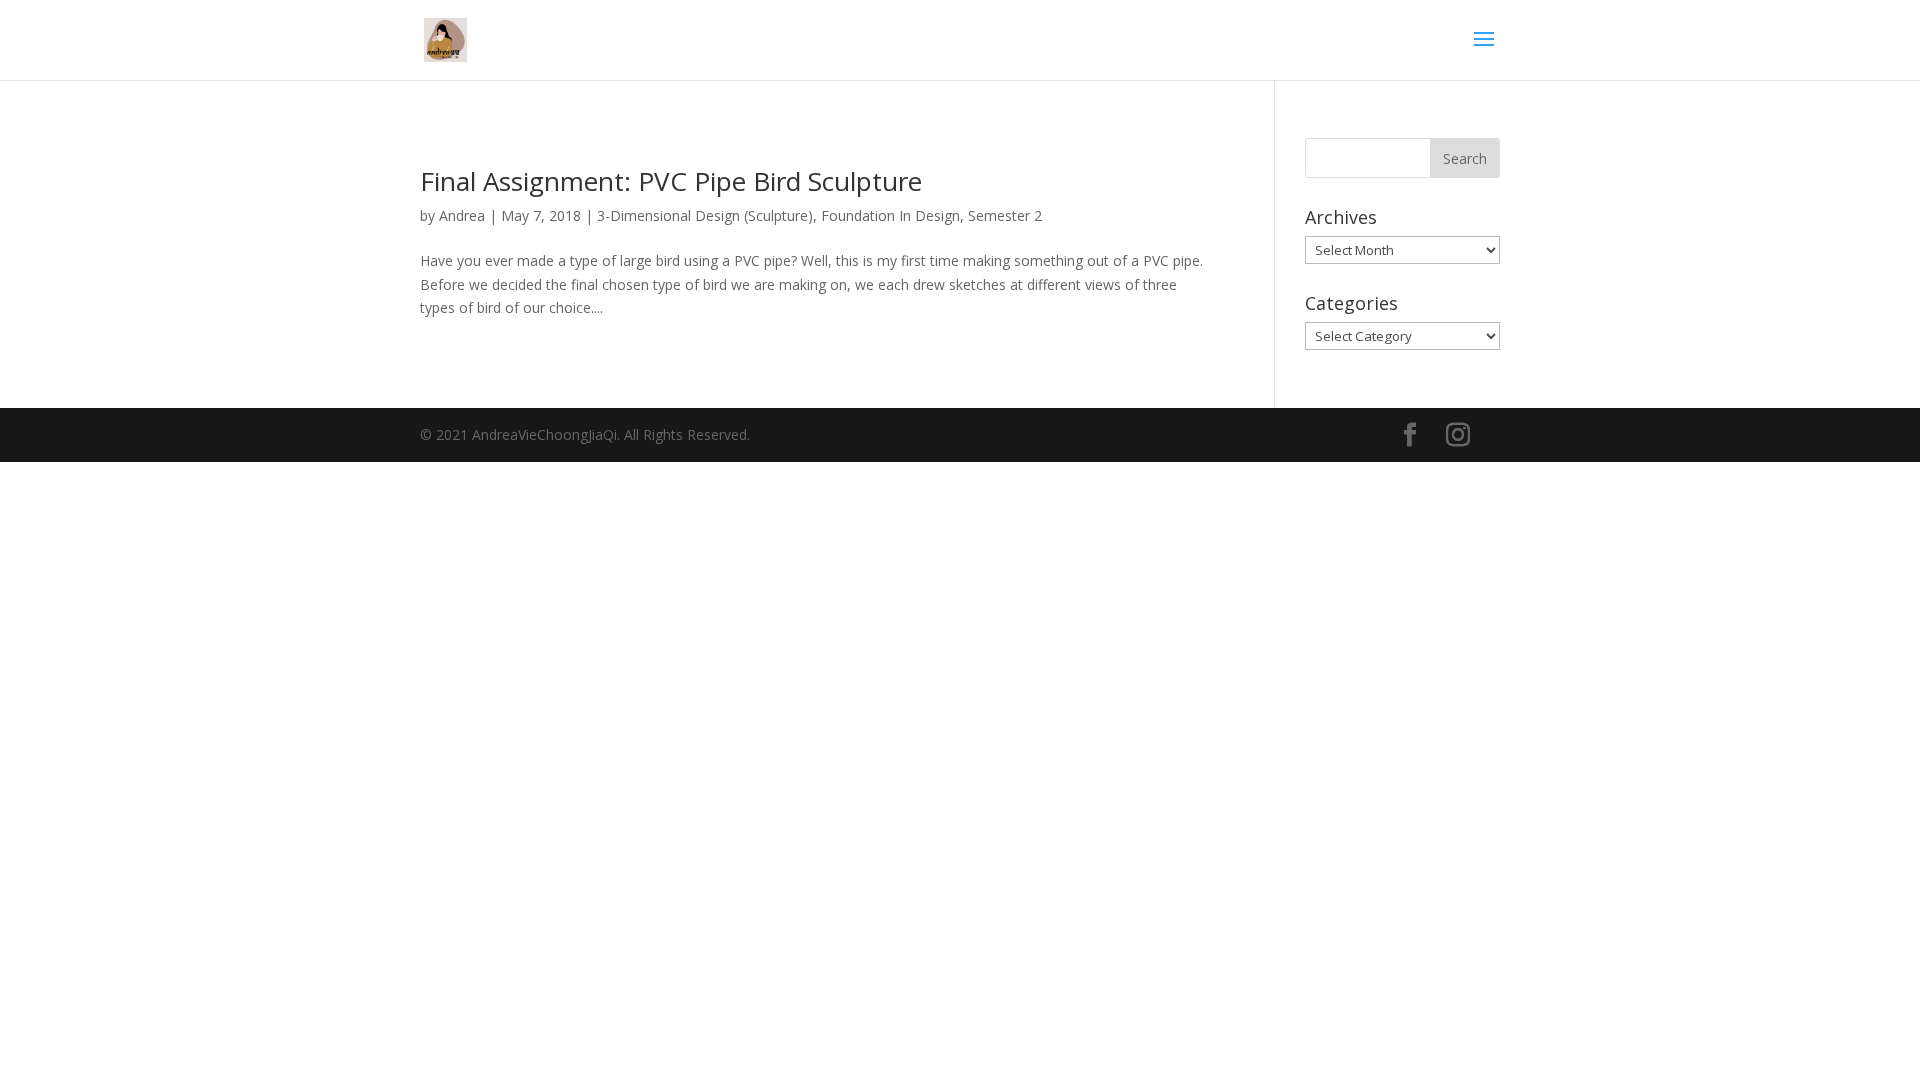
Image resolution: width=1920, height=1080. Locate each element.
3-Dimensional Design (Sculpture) (705, 215)
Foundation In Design (890, 215)
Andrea (462, 215)
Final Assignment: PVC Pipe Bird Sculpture (671, 181)
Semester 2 (1005, 215)
